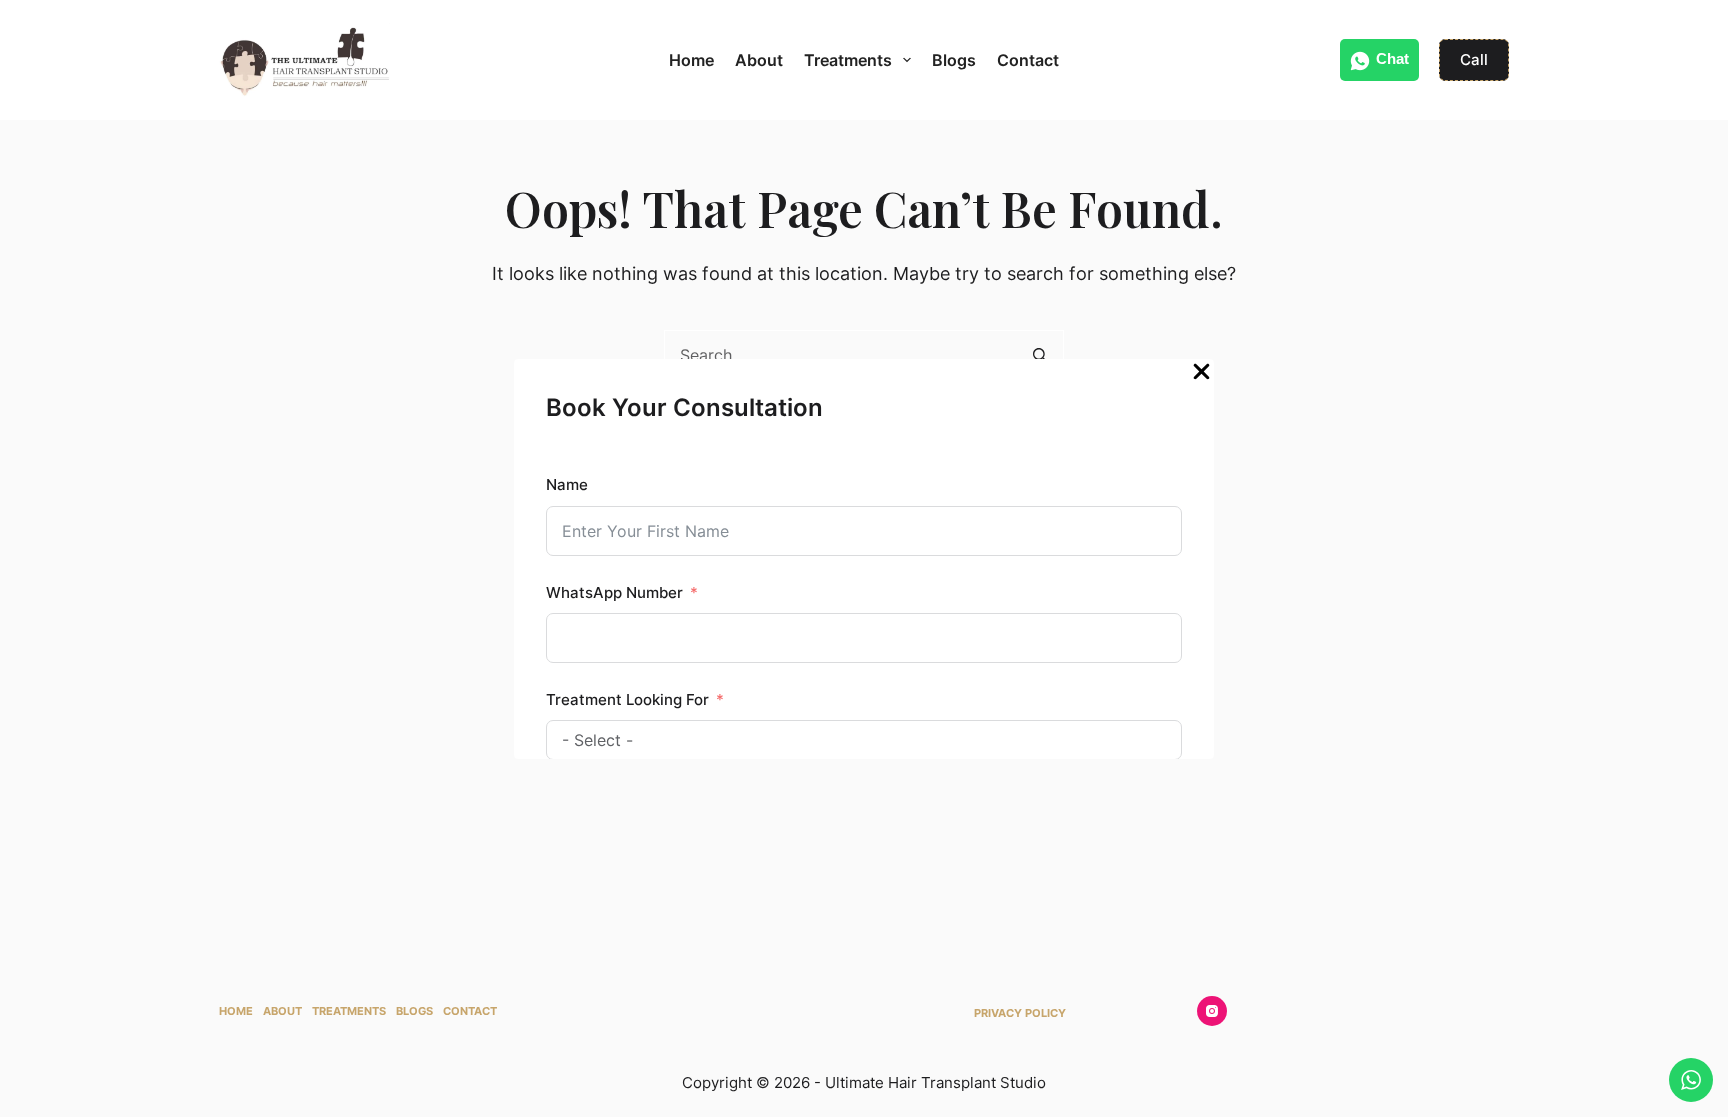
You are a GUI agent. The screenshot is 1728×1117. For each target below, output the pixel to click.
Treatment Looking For (627, 699)
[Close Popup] (1201, 376)
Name (567, 484)
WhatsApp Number (614, 592)
